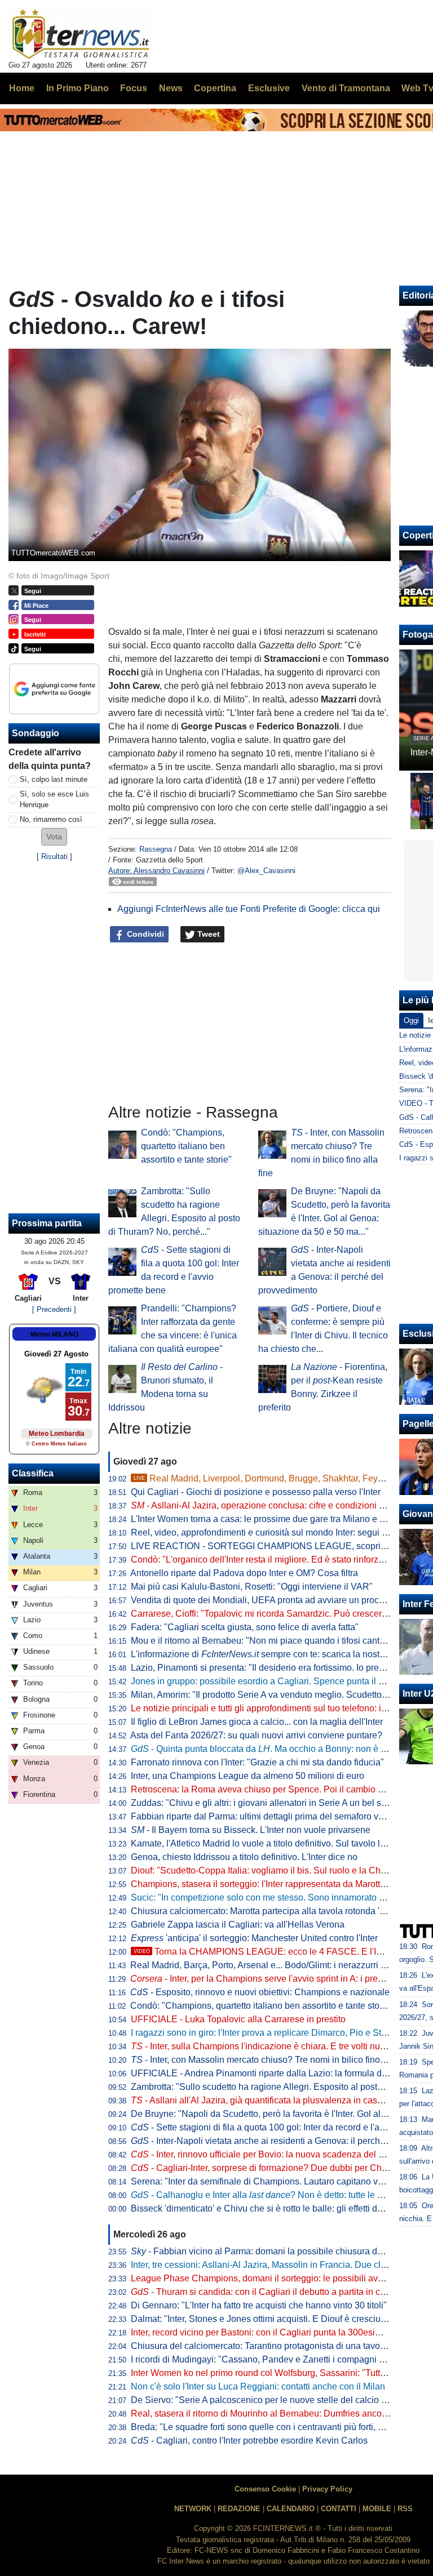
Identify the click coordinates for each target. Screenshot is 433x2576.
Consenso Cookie (265, 2489)
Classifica (33, 1473)
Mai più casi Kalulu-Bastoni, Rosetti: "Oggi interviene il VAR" (252, 1587)
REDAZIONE (239, 2509)
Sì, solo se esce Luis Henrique (54, 799)
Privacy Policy (327, 2489)
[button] (54, 837)
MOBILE (377, 2509)
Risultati (54, 857)
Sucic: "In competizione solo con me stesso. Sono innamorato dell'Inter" (273, 1897)
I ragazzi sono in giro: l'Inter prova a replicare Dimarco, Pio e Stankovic (271, 2033)
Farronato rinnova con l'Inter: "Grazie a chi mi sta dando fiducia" (257, 1762)
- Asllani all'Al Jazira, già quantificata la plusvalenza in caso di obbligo (277, 2100)
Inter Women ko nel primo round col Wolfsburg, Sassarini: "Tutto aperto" (273, 2373)
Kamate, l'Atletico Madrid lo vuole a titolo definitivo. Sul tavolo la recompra (278, 1843)
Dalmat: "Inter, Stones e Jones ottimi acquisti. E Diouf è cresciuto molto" (273, 2319)
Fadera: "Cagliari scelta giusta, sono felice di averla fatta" (245, 1627)
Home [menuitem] (22, 88)
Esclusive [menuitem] (269, 88)
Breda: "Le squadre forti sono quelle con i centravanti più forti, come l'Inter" (279, 2427)
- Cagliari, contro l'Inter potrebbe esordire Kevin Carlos (249, 2441)
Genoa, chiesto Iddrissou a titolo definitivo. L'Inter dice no (244, 1857)
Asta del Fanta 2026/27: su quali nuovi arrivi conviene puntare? (256, 1735)
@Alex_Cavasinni (266, 871)
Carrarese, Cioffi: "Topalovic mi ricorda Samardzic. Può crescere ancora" (275, 1614)
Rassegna (156, 849)
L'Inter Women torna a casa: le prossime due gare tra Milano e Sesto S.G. (277, 1519)
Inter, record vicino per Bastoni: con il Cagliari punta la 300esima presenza (279, 2332)
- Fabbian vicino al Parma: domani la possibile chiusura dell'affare (271, 2251)
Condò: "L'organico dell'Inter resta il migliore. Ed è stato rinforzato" (262, 1560)
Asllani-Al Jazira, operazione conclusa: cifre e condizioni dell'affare (274, 1505)
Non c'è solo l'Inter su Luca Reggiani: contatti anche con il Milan (258, 2386)
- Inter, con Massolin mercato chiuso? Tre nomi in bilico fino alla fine (272, 2060)
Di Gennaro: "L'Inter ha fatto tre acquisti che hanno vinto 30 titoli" (259, 2305)
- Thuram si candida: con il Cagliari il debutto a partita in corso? (267, 2292)
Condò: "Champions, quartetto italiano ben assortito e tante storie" (186, 1146)
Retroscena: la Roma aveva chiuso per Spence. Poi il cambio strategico (274, 1789)
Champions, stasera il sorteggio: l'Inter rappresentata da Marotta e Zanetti (277, 1884)
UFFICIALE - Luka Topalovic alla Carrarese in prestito (238, 2019)
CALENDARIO (291, 2509)
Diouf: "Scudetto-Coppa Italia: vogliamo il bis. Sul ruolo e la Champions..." (278, 1870)
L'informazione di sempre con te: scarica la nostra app (268, 1654)
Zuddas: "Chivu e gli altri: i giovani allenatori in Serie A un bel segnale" (271, 1803)
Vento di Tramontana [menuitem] (346, 88)
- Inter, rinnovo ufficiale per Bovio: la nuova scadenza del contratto (272, 2154)
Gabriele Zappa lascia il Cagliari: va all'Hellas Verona (238, 1925)
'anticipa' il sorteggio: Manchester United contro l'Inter (254, 1938)
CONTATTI (339, 2509)
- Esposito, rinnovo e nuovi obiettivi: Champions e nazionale (260, 1992)
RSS (405, 2509)
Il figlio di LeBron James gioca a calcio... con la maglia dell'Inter (257, 1722)
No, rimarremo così (51, 819)
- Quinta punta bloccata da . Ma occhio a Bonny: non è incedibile (275, 1749)
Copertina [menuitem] (215, 88)
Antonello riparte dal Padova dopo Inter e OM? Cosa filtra (244, 1573)
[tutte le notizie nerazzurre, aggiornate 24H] (81, 34)
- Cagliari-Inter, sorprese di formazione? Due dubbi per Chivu (262, 2168)
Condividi (144, 934)
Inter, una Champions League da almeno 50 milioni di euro (248, 1776)
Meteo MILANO (54, 1334)
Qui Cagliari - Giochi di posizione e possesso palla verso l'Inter (256, 1492)
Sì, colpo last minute (54, 779)
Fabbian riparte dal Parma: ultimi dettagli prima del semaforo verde (264, 1816)
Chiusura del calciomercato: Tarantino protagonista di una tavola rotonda (275, 2346)
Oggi (411, 1020)
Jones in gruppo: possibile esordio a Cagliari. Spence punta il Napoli (268, 1681)
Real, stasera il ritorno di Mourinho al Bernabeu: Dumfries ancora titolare (275, 2413)
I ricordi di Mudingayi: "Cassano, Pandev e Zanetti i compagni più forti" (271, 2359)
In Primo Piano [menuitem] (78, 88)
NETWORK (193, 2509)
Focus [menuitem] (134, 88)
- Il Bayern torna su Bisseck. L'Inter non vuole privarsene (251, 1830)
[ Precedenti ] (54, 1309)
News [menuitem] (171, 88)
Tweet (207, 934)
